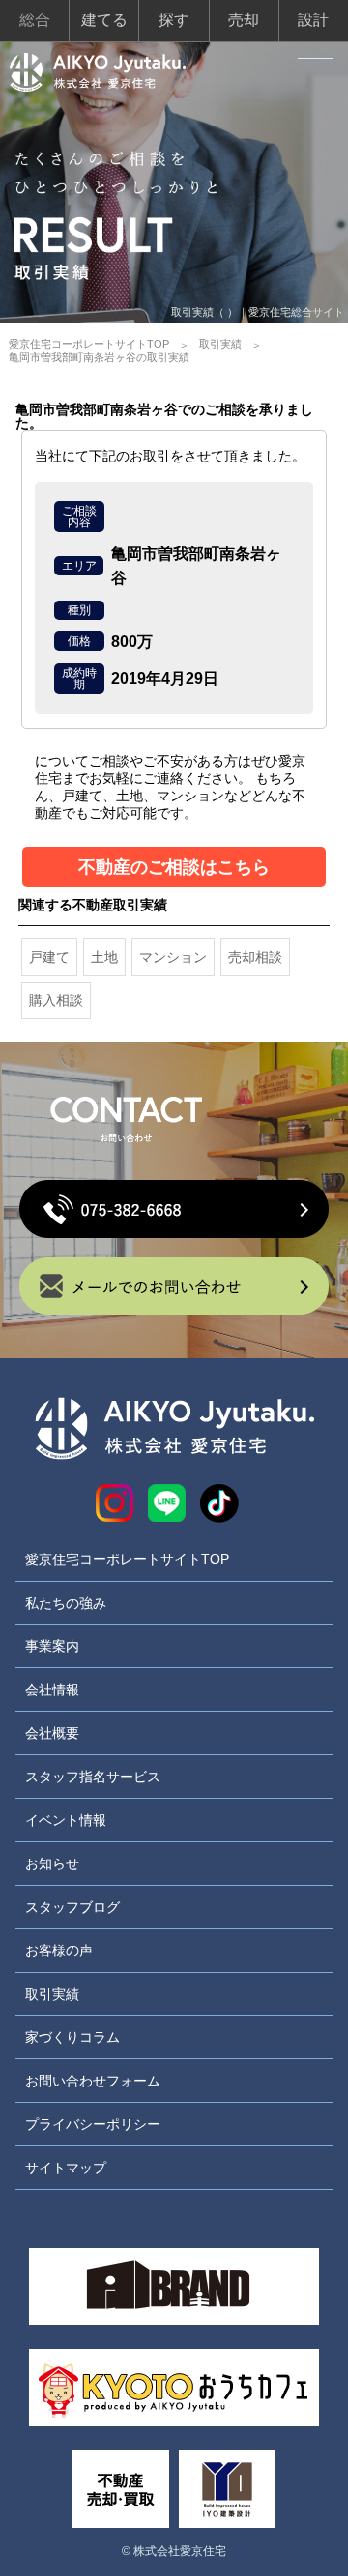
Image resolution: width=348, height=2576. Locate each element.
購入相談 (56, 1000)
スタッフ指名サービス (93, 1777)
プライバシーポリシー (93, 2124)
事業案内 (52, 1646)
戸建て (49, 957)
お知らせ (52, 1863)
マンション (173, 957)
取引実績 (220, 344)
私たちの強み (66, 1603)
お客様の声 (59, 1950)
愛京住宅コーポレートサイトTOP (89, 344)
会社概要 (52, 1733)
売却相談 (255, 957)
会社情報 (52, 1690)
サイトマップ (66, 2168)
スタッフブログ (72, 1907)
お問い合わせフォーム (93, 2081)
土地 (104, 957)
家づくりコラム (72, 2037)
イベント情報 (66, 1820)
